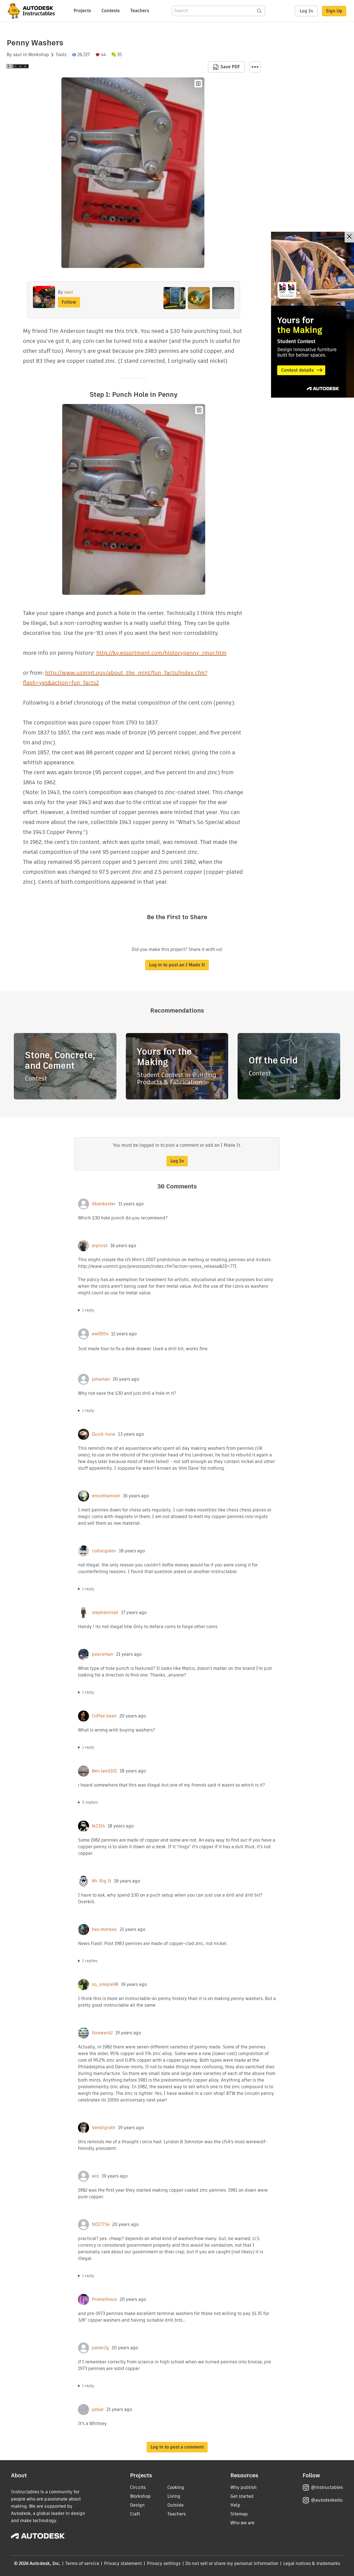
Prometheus (104, 2299)
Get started (242, 2496)
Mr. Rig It (101, 1881)
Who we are (242, 2523)
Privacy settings (164, 2563)
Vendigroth (104, 2128)
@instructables (327, 2487)
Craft (135, 2514)
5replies (90, 1802)
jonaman (101, 1379)
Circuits (138, 2487)
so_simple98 (105, 1985)
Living (174, 2496)
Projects (82, 11)
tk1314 (98, 1826)
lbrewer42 (102, 2033)
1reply (88, 1310)
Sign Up (334, 11)
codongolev (104, 1551)
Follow (69, 302)
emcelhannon (106, 1496)
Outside (175, 2505)
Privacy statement (123, 2563)
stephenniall (105, 1613)
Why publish (244, 2487)
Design (137, 2505)
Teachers (140, 11)
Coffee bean (104, 1716)
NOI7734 (101, 2225)
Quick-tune (104, 1434)
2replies (90, 1961)
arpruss (100, 1246)
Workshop (39, 55)
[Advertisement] (313, 315)
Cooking (176, 2487)
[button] (255, 67)
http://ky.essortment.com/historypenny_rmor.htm (161, 653)
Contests (111, 11)
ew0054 (100, 1334)
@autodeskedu (327, 2500)
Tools (61, 55)
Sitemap (239, 2514)
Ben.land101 (104, 1771)
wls (95, 2176)
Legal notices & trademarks (312, 2563)
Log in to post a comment (177, 2447)
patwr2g (100, 2348)
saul (17, 55)
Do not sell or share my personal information (232, 2563)
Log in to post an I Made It (177, 965)
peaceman (103, 1654)
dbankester (104, 1204)
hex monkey (104, 1930)
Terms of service (82, 2563)
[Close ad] (349, 237)
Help (235, 2505)
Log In (306, 11)
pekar (98, 2410)
